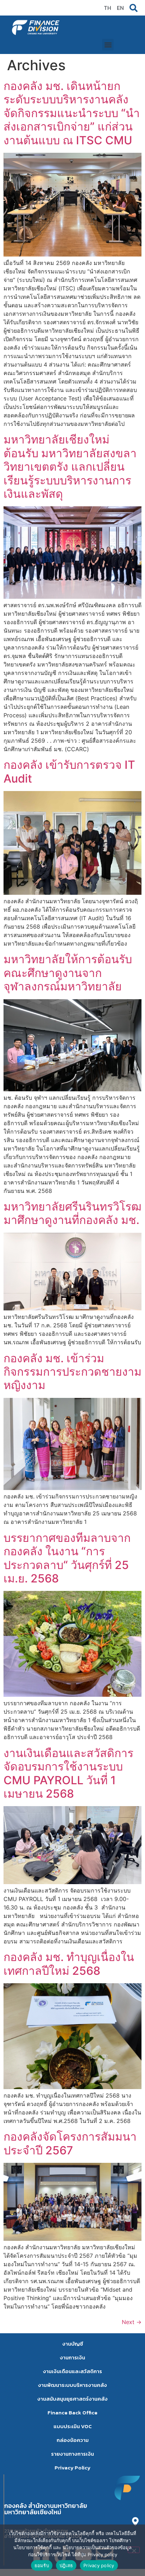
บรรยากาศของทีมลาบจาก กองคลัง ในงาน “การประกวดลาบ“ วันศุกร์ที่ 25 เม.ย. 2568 (67, 1558)
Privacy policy (99, 2565)
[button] (108, 45)
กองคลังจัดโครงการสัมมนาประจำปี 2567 (70, 2143)
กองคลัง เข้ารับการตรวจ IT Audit (69, 771)
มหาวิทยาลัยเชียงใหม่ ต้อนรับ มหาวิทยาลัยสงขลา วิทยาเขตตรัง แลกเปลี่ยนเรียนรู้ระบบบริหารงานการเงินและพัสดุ (70, 467)
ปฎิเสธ (66, 2565)
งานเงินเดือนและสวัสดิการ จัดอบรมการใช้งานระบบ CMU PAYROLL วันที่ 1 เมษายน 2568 (68, 1773)
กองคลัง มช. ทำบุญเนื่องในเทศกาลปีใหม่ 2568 (69, 1964)
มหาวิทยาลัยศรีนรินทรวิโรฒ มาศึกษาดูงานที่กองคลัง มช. (72, 1213)
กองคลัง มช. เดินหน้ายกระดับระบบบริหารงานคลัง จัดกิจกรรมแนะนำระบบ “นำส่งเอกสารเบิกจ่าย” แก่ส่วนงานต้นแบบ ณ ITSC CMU (72, 113)
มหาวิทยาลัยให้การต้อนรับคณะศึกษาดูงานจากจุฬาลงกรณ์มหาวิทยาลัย (68, 973)
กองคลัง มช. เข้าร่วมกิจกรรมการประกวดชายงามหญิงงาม (72, 1372)
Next (132, 2322)
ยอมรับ (42, 2565)
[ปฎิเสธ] (134, 2550)
